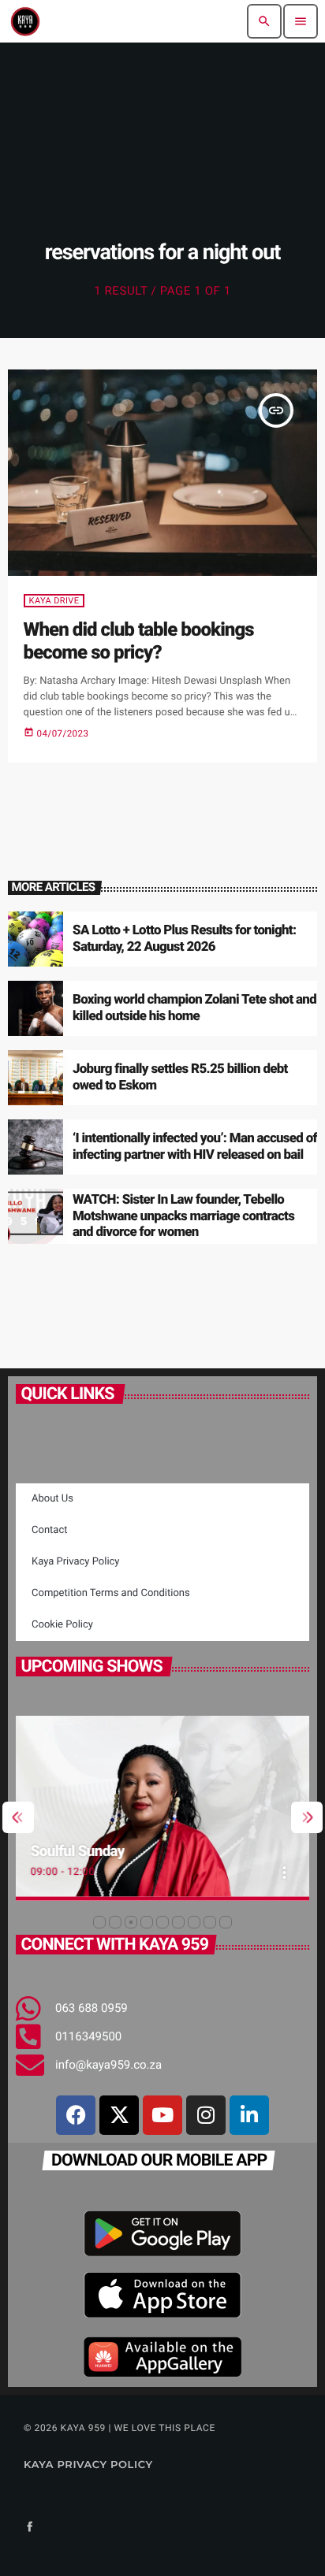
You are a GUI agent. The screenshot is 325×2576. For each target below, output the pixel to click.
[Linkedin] (249, 2115)
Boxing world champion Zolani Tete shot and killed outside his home (194, 1008)
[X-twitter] (119, 2115)
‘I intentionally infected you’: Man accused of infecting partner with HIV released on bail (195, 1146)
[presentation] (18, 1817)
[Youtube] (162, 2115)
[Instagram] (206, 2115)
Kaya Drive (54, 601)
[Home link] (25, 21)
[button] (99, 1922)
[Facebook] (76, 2115)
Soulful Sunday (78, 1851)
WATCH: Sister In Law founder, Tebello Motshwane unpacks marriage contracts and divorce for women (183, 1216)
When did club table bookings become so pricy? (139, 641)
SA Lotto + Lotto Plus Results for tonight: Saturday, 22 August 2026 (184, 938)
